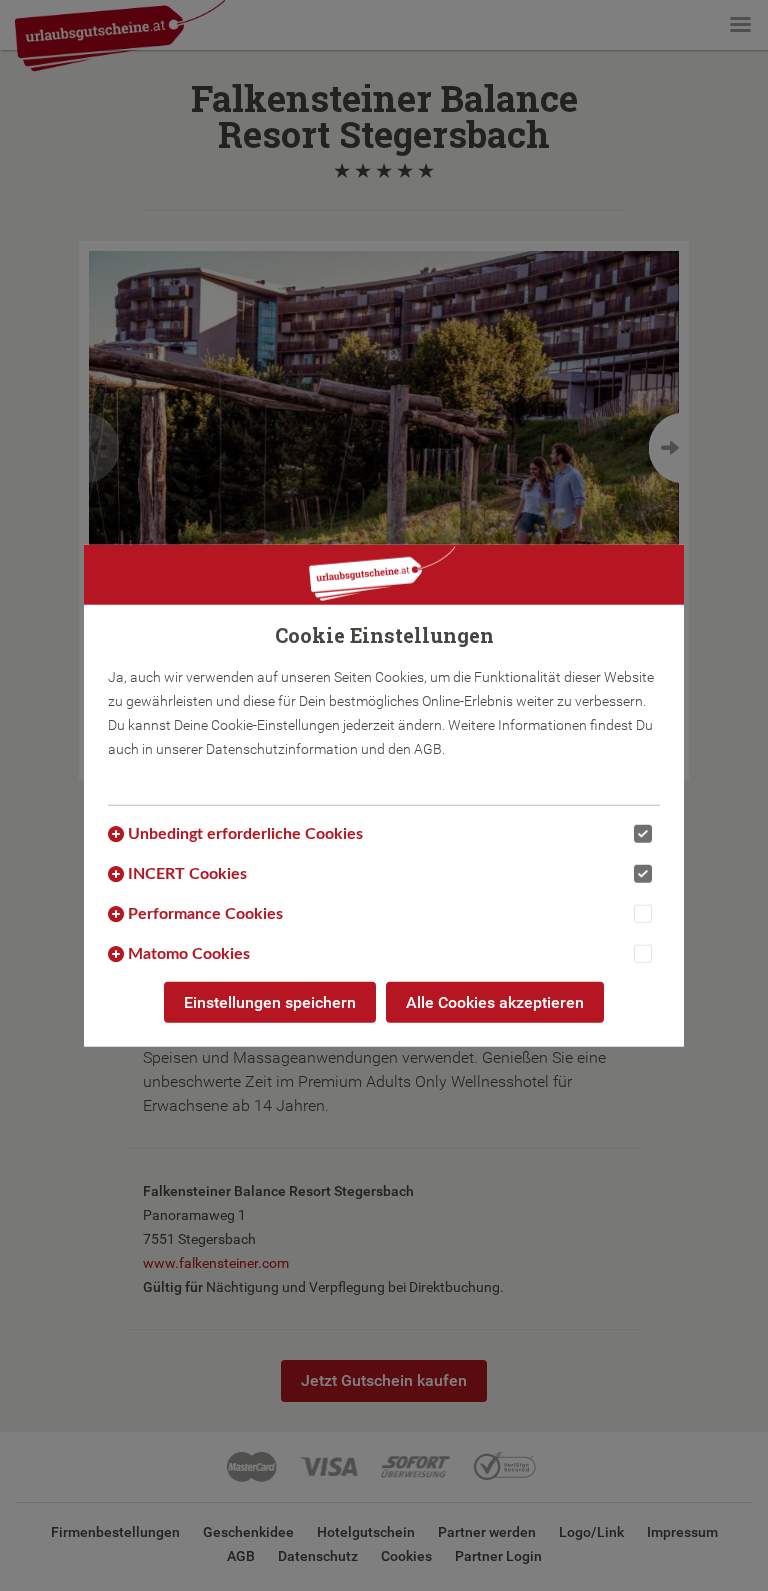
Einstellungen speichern (270, 1001)
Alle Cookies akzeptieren (495, 1001)
